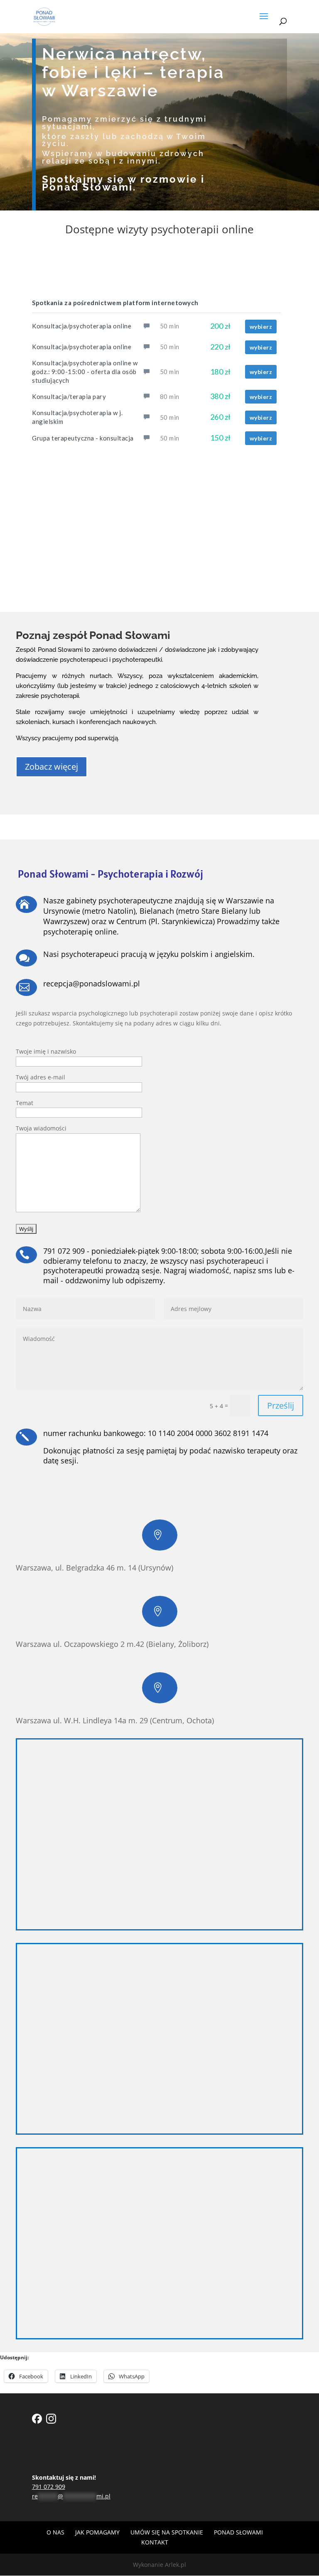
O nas (55, 2532)
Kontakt (155, 2542)
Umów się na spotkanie (167, 2532)
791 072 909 (49, 2487)
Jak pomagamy (97, 2532)
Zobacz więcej (52, 767)
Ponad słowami (238, 2532)
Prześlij (281, 1405)
